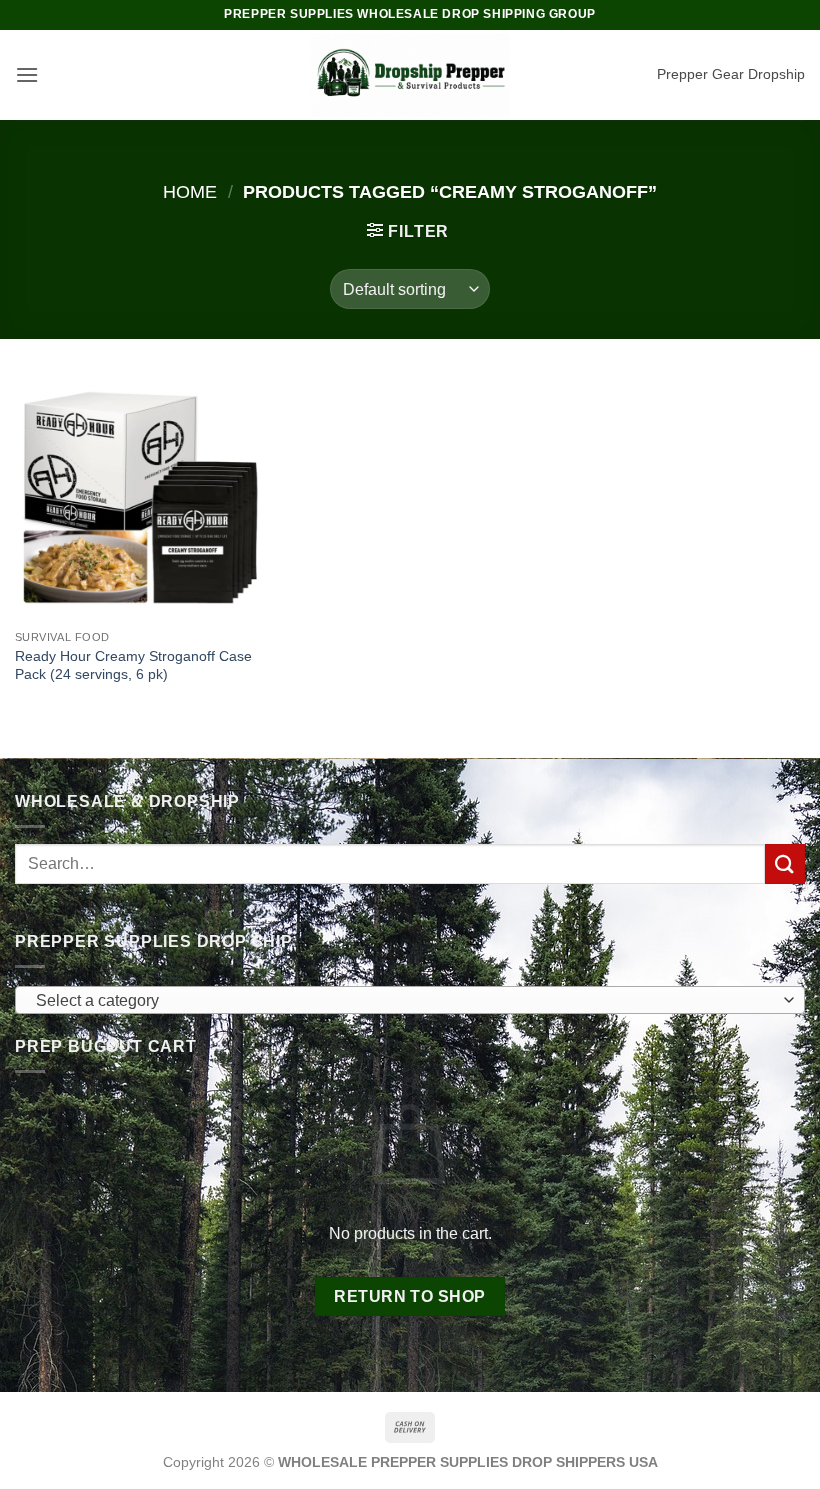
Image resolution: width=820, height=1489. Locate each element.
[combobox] (410, 1000)
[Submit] (785, 863)
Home (190, 191)
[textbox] (405, 1001)
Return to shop (410, 1296)
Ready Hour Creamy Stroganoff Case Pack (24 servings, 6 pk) (133, 665)
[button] (27, 74)
